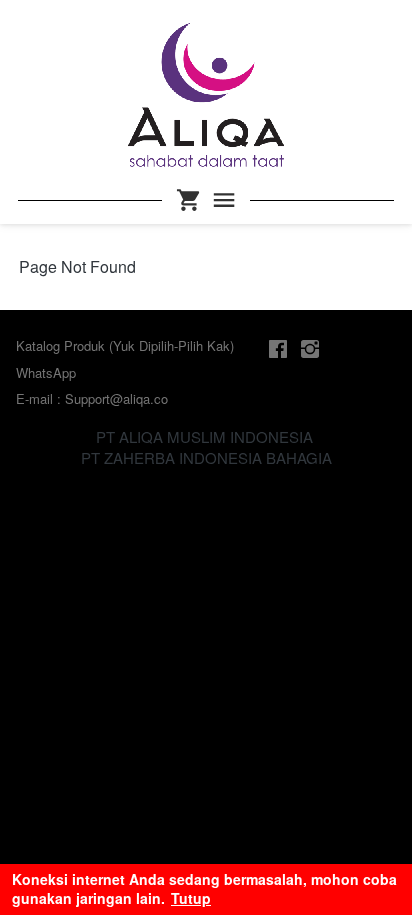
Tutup (191, 898)
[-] (278, 349)
